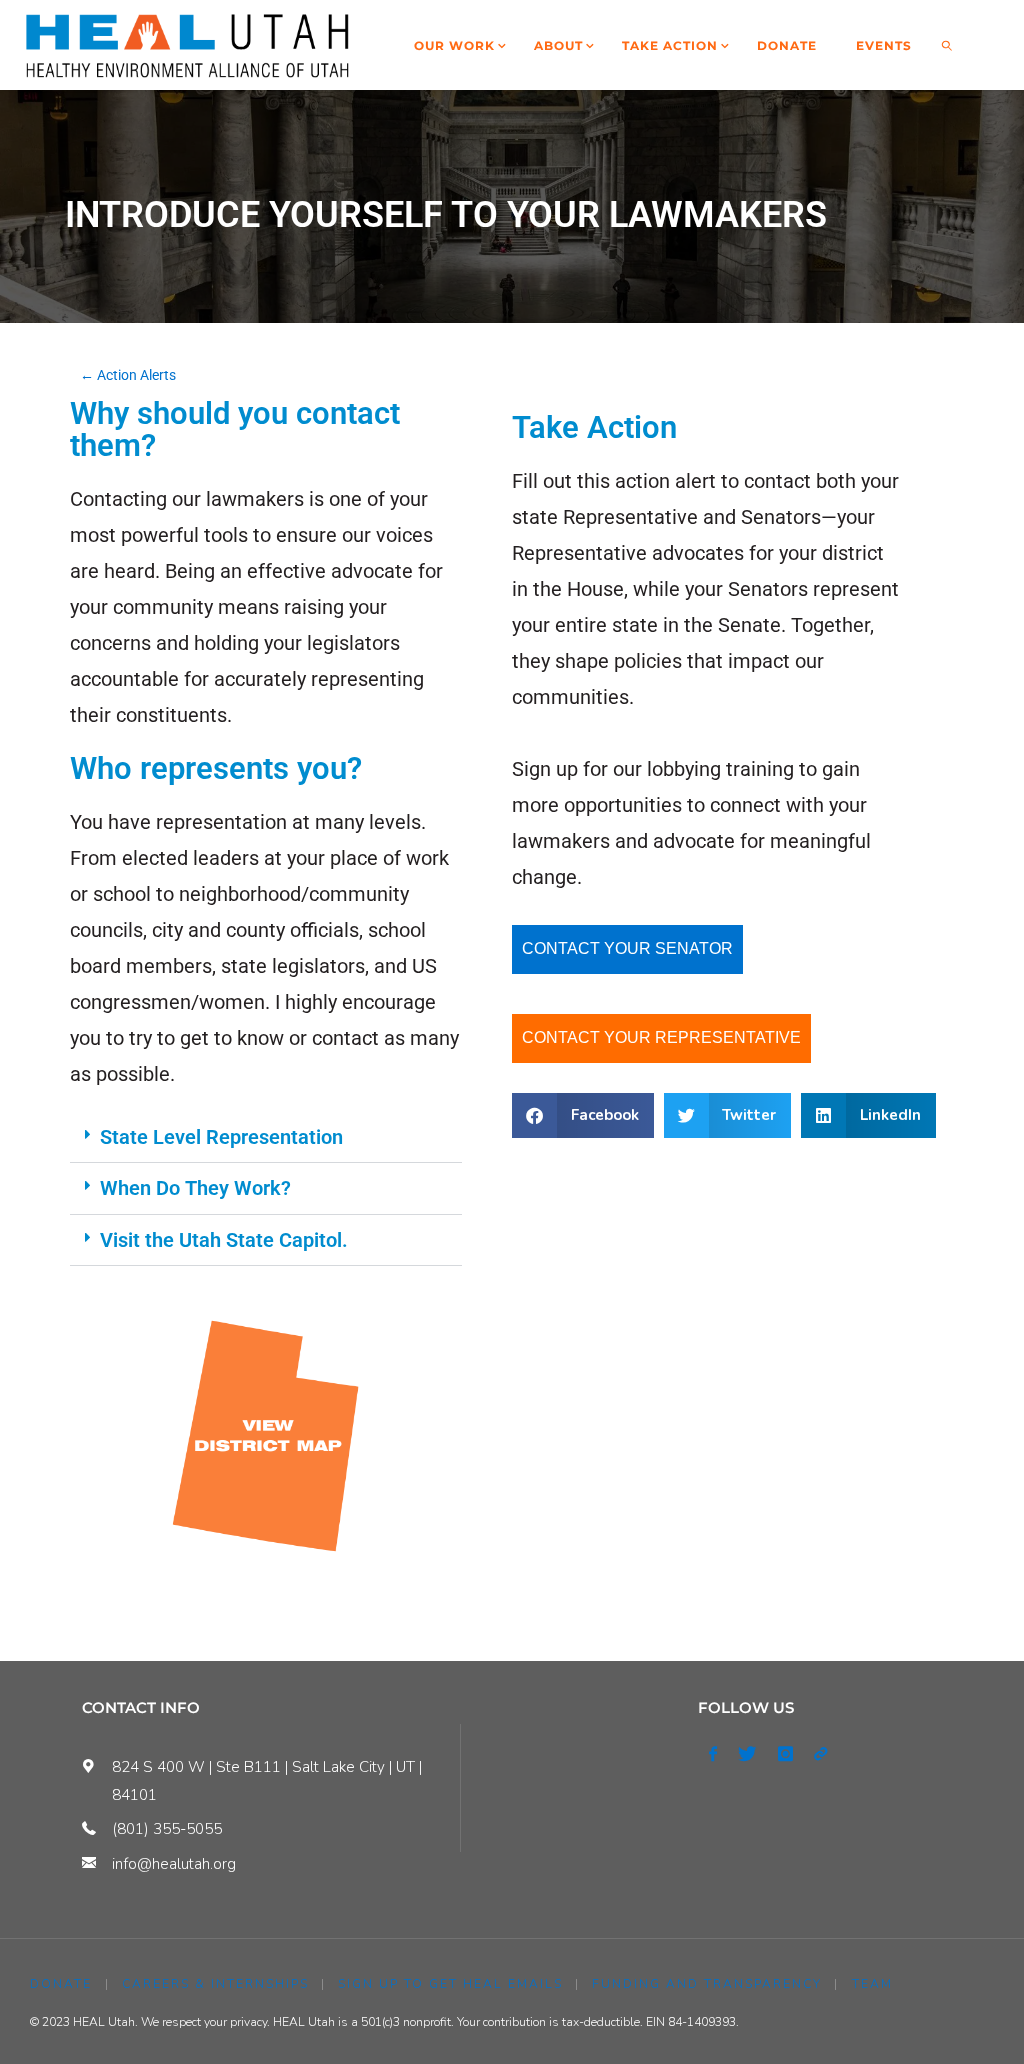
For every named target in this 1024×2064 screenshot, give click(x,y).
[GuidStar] (820, 1754)
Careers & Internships (215, 1984)
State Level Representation (221, 1137)
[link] (947, 45)
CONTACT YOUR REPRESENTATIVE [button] (661, 1037)
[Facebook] (712, 1754)
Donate (61, 1984)
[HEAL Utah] (187, 45)
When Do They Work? (195, 1188)
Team (872, 1984)
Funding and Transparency (707, 1984)
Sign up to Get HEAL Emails (450, 1984)
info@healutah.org (174, 1864)
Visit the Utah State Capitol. (224, 1240)
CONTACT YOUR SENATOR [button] (627, 948)
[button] (266, 1137)
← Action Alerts (128, 375)
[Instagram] (785, 1754)
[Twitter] (747, 1754)
